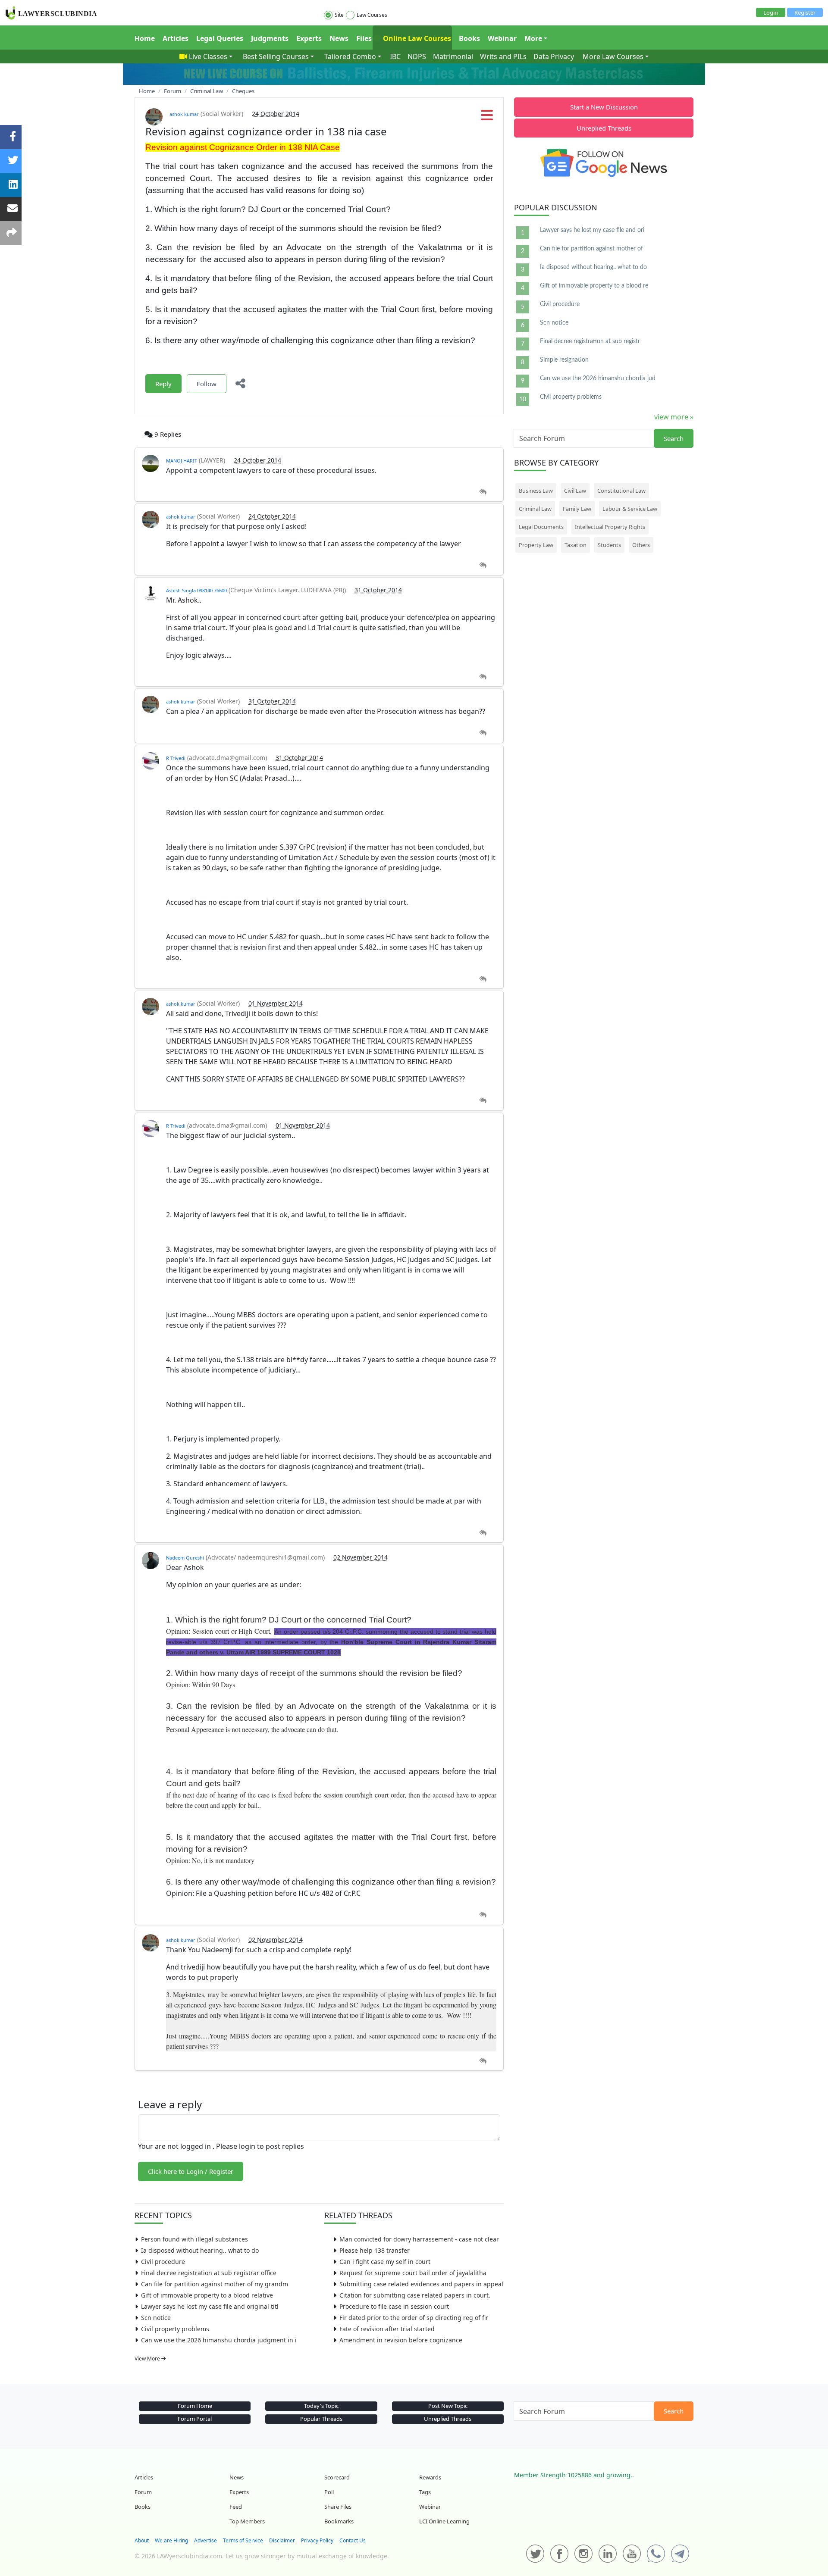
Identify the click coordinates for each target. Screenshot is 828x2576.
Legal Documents (541, 527)
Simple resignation (564, 360)
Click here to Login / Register (191, 2171)
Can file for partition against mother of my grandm (215, 2284)
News (339, 38)
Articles (176, 38)
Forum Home (195, 2406)
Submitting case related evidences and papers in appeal (421, 2284)
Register (805, 13)
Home (145, 38)
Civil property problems (175, 2329)
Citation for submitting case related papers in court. (415, 2295)
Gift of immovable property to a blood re (594, 286)
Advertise (205, 2540)
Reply (163, 384)
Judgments (270, 38)
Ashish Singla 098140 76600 (196, 590)
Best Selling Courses (276, 56)
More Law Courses (613, 56)
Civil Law (575, 491)
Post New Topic (448, 2406)
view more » (674, 417)
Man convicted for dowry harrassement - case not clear (419, 2239)
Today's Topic (321, 2406)
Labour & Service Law (630, 509)
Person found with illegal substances (194, 2239)
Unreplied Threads (604, 128)
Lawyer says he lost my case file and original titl (210, 2306)
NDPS (417, 56)
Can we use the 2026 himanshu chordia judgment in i (219, 2340)
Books (469, 38)
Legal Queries (220, 38)
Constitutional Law (621, 491)
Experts (309, 38)
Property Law (536, 545)
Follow (207, 384)
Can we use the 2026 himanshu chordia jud (598, 378)
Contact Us (353, 2540)
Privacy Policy (317, 2540)
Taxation (576, 545)
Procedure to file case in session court (394, 2306)
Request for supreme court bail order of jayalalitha (413, 2273)
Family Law (577, 509)
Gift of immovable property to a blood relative (207, 2295)
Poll (329, 2492)
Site (339, 15)
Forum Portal (195, 2419)
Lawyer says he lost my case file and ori (592, 230)
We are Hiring (171, 2540)
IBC (395, 56)
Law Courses (372, 15)
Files (364, 38)
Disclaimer (282, 2540)
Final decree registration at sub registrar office (209, 2273)
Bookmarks (339, 2521)
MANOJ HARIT (182, 461)
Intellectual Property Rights (610, 527)
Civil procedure (163, 2262)
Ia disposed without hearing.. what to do (200, 2250)
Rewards (430, 2477)
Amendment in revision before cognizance (401, 2340)
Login (771, 13)
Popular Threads (321, 2419)
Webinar (502, 38)
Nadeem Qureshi (185, 1558)
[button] (487, 118)
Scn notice (156, 2318)
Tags (425, 2492)
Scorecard (337, 2477)
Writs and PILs (503, 56)
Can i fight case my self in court (385, 2262)
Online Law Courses (416, 38)
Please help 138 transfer (375, 2250)
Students (609, 545)
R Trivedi (176, 758)
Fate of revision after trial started (387, 2329)
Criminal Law (535, 509)
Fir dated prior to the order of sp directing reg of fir (414, 2318)
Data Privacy (554, 56)
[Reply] (483, 492)
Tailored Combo (350, 56)
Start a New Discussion (604, 107)
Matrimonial (453, 56)
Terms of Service (243, 2540)
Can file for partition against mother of (591, 249)
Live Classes (208, 56)
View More (148, 2359)
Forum (143, 2492)
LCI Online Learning (444, 2521)
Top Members (247, 2521)
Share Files (338, 2507)
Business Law (536, 491)
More (533, 38)
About (142, 2540)
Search (674, 438)
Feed (236, 2507)
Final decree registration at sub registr (590, 341)
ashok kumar (184, 114)
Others (641, 545)
